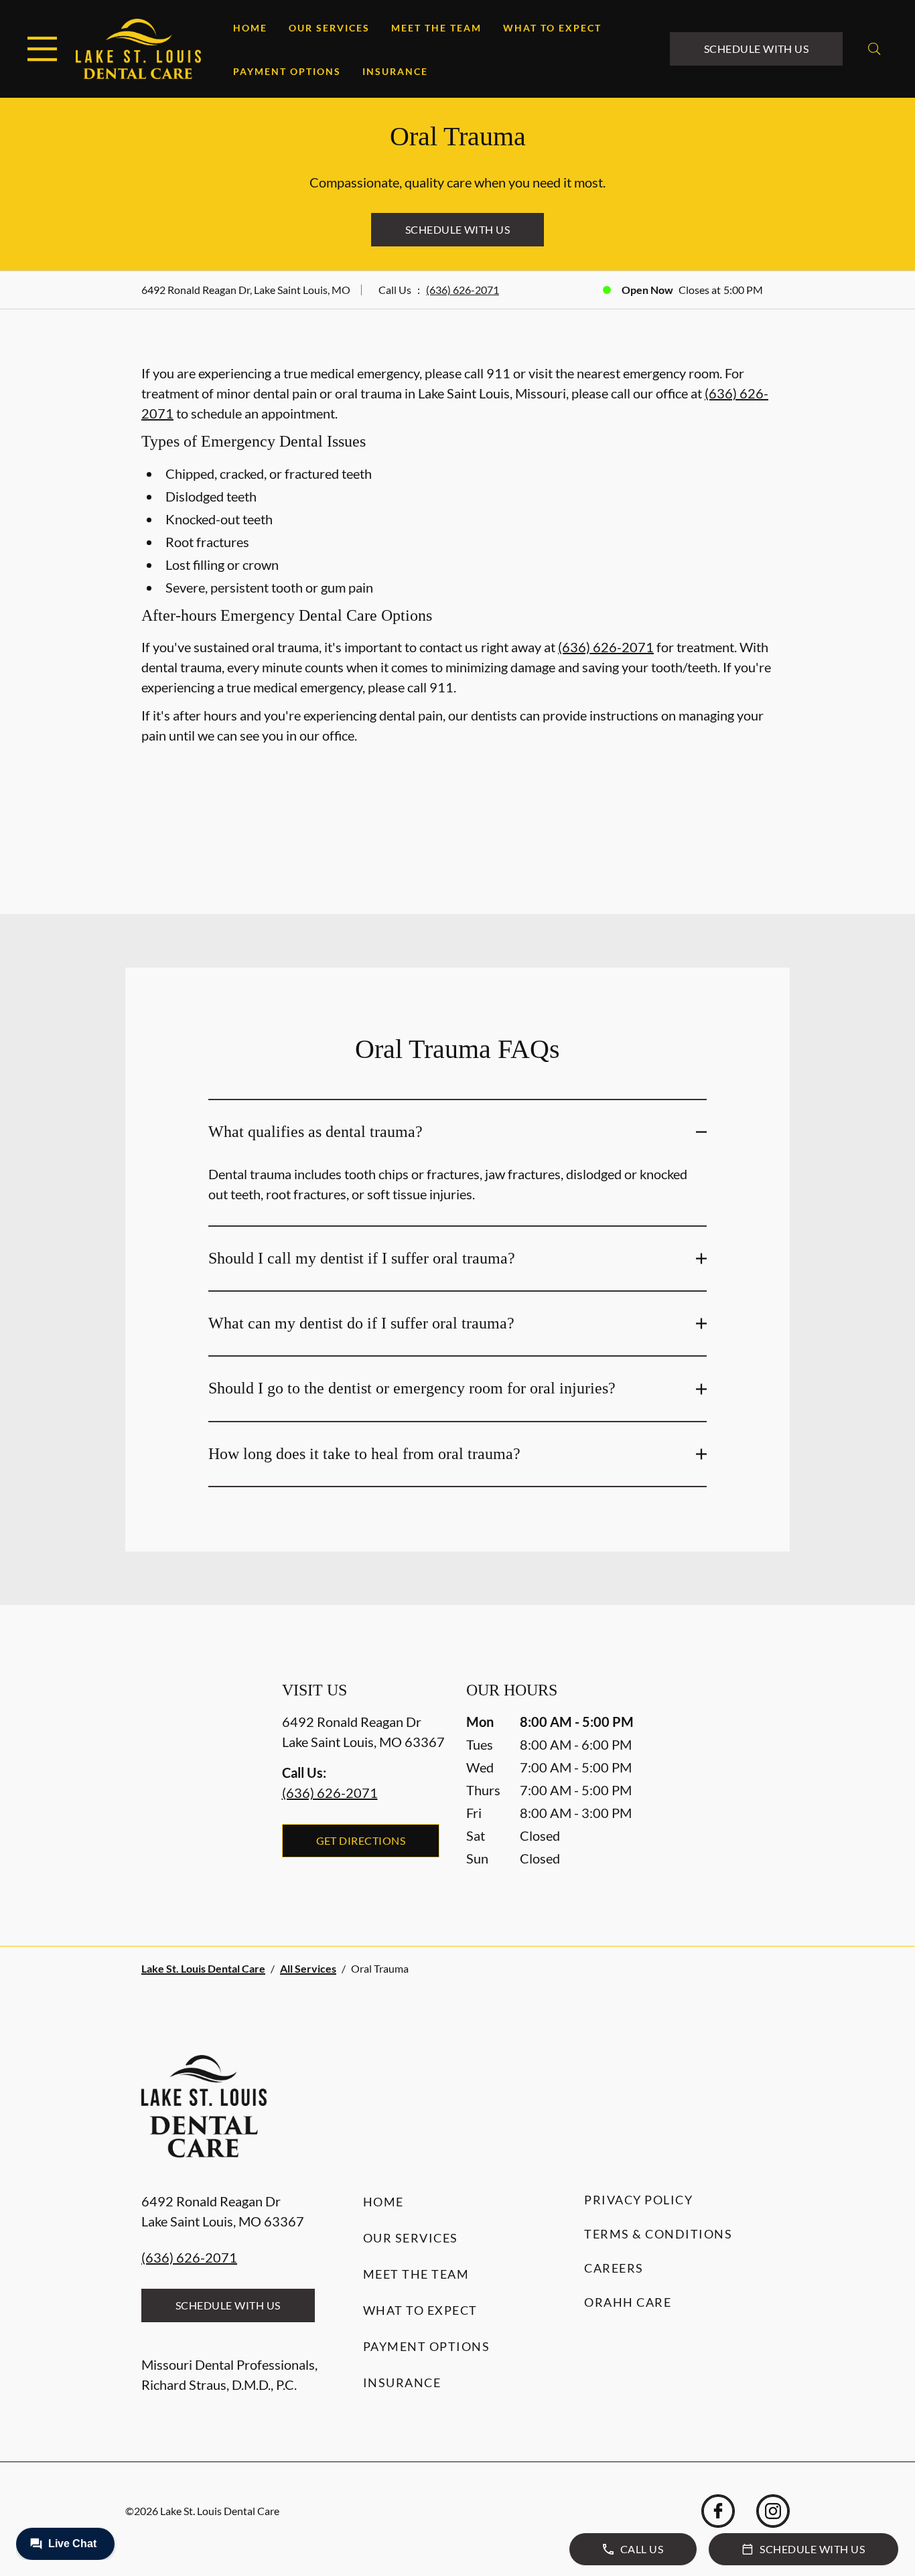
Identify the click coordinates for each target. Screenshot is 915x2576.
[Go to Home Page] (138, 49)
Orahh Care (628, 2302)
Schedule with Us (757, 49)
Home (250, 28)
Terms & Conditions (658, 2234)
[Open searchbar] (874, 49)
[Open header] (42, 49)
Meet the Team (436, 28)
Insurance (395, 71)
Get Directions (361, 1840)
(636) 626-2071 (463, 290)
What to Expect (552, 28)
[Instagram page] (773, 2511)
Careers (614, 2268)
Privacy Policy (638, 2200)
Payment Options (287, 71)
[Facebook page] (718, 2511)
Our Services (329, 28)
